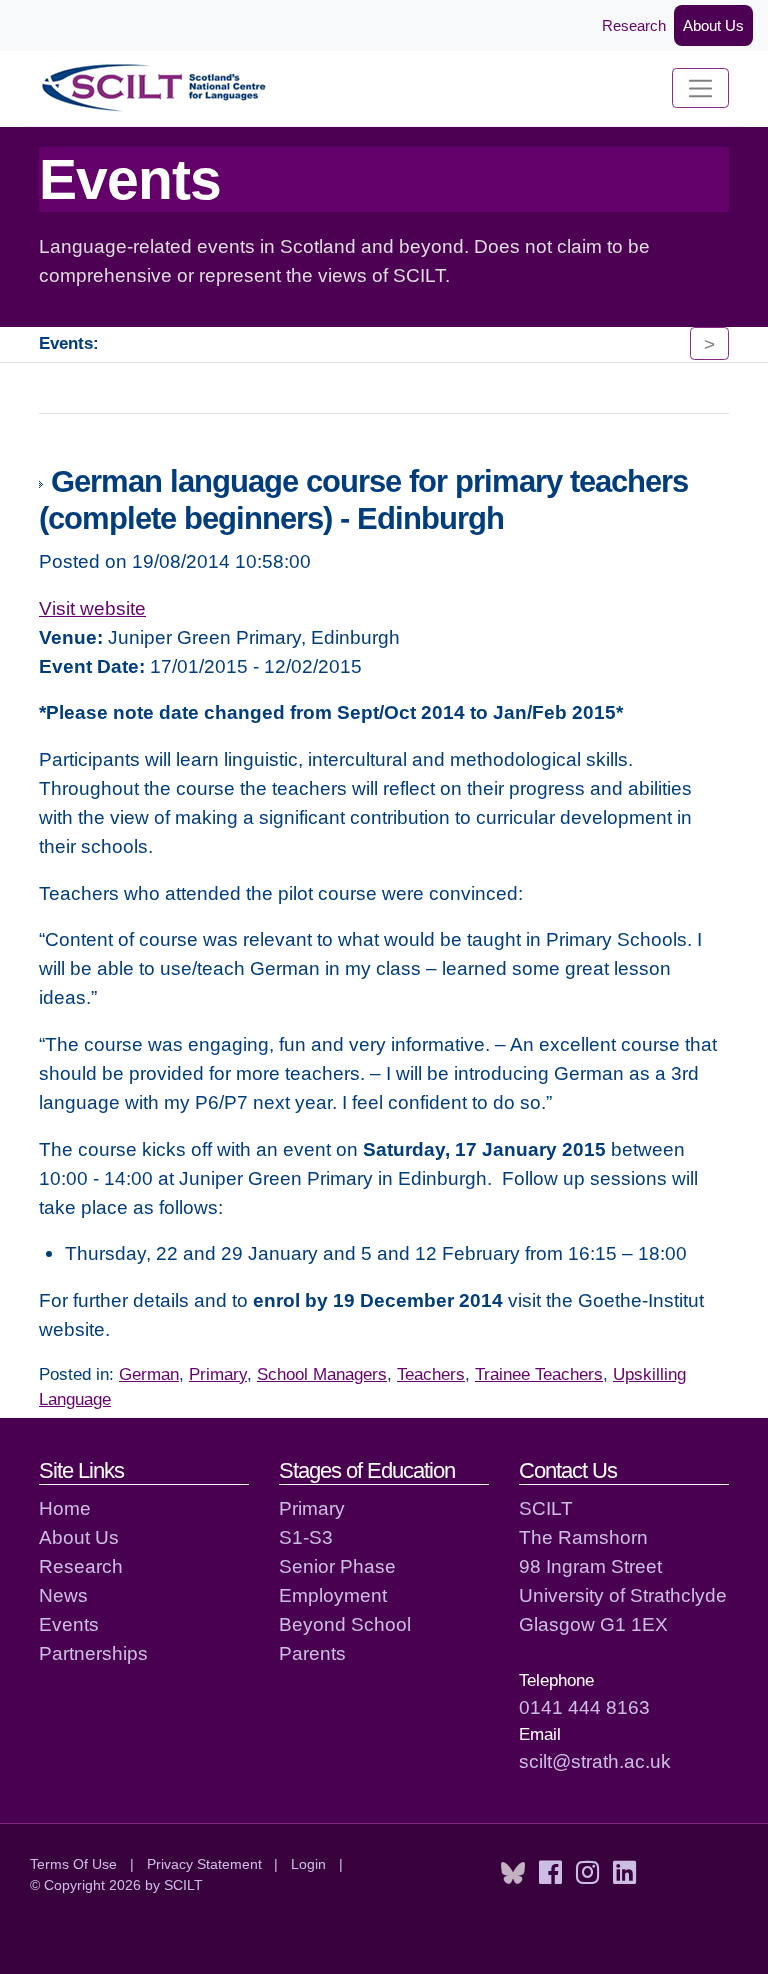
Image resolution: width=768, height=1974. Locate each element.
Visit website (92, 608)
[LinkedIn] (624, 1873)
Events (69, 1624)
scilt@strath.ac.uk (595, 1761)
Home (65, 1508)
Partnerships (93, 1653)
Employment (333, 1595)
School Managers (322, 1374)
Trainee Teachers (539, 1374)
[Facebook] (550, 1873)
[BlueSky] (513, 1873)
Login (308, 1864)
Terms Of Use (73, 1864)
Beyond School (345, 1624)
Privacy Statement (204, 1864)
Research (634, 25)
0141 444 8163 (584, 1707)
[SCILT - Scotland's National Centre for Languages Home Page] (155, 88)
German (149, 1374)
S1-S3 (306, 1537)
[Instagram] (587, 1873)
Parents (312, 1653)
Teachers (431, 1374)
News (63, 1595)
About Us (713, 25)
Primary (218, 1374)
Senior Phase (337, 1566)
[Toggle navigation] (700, 88)
